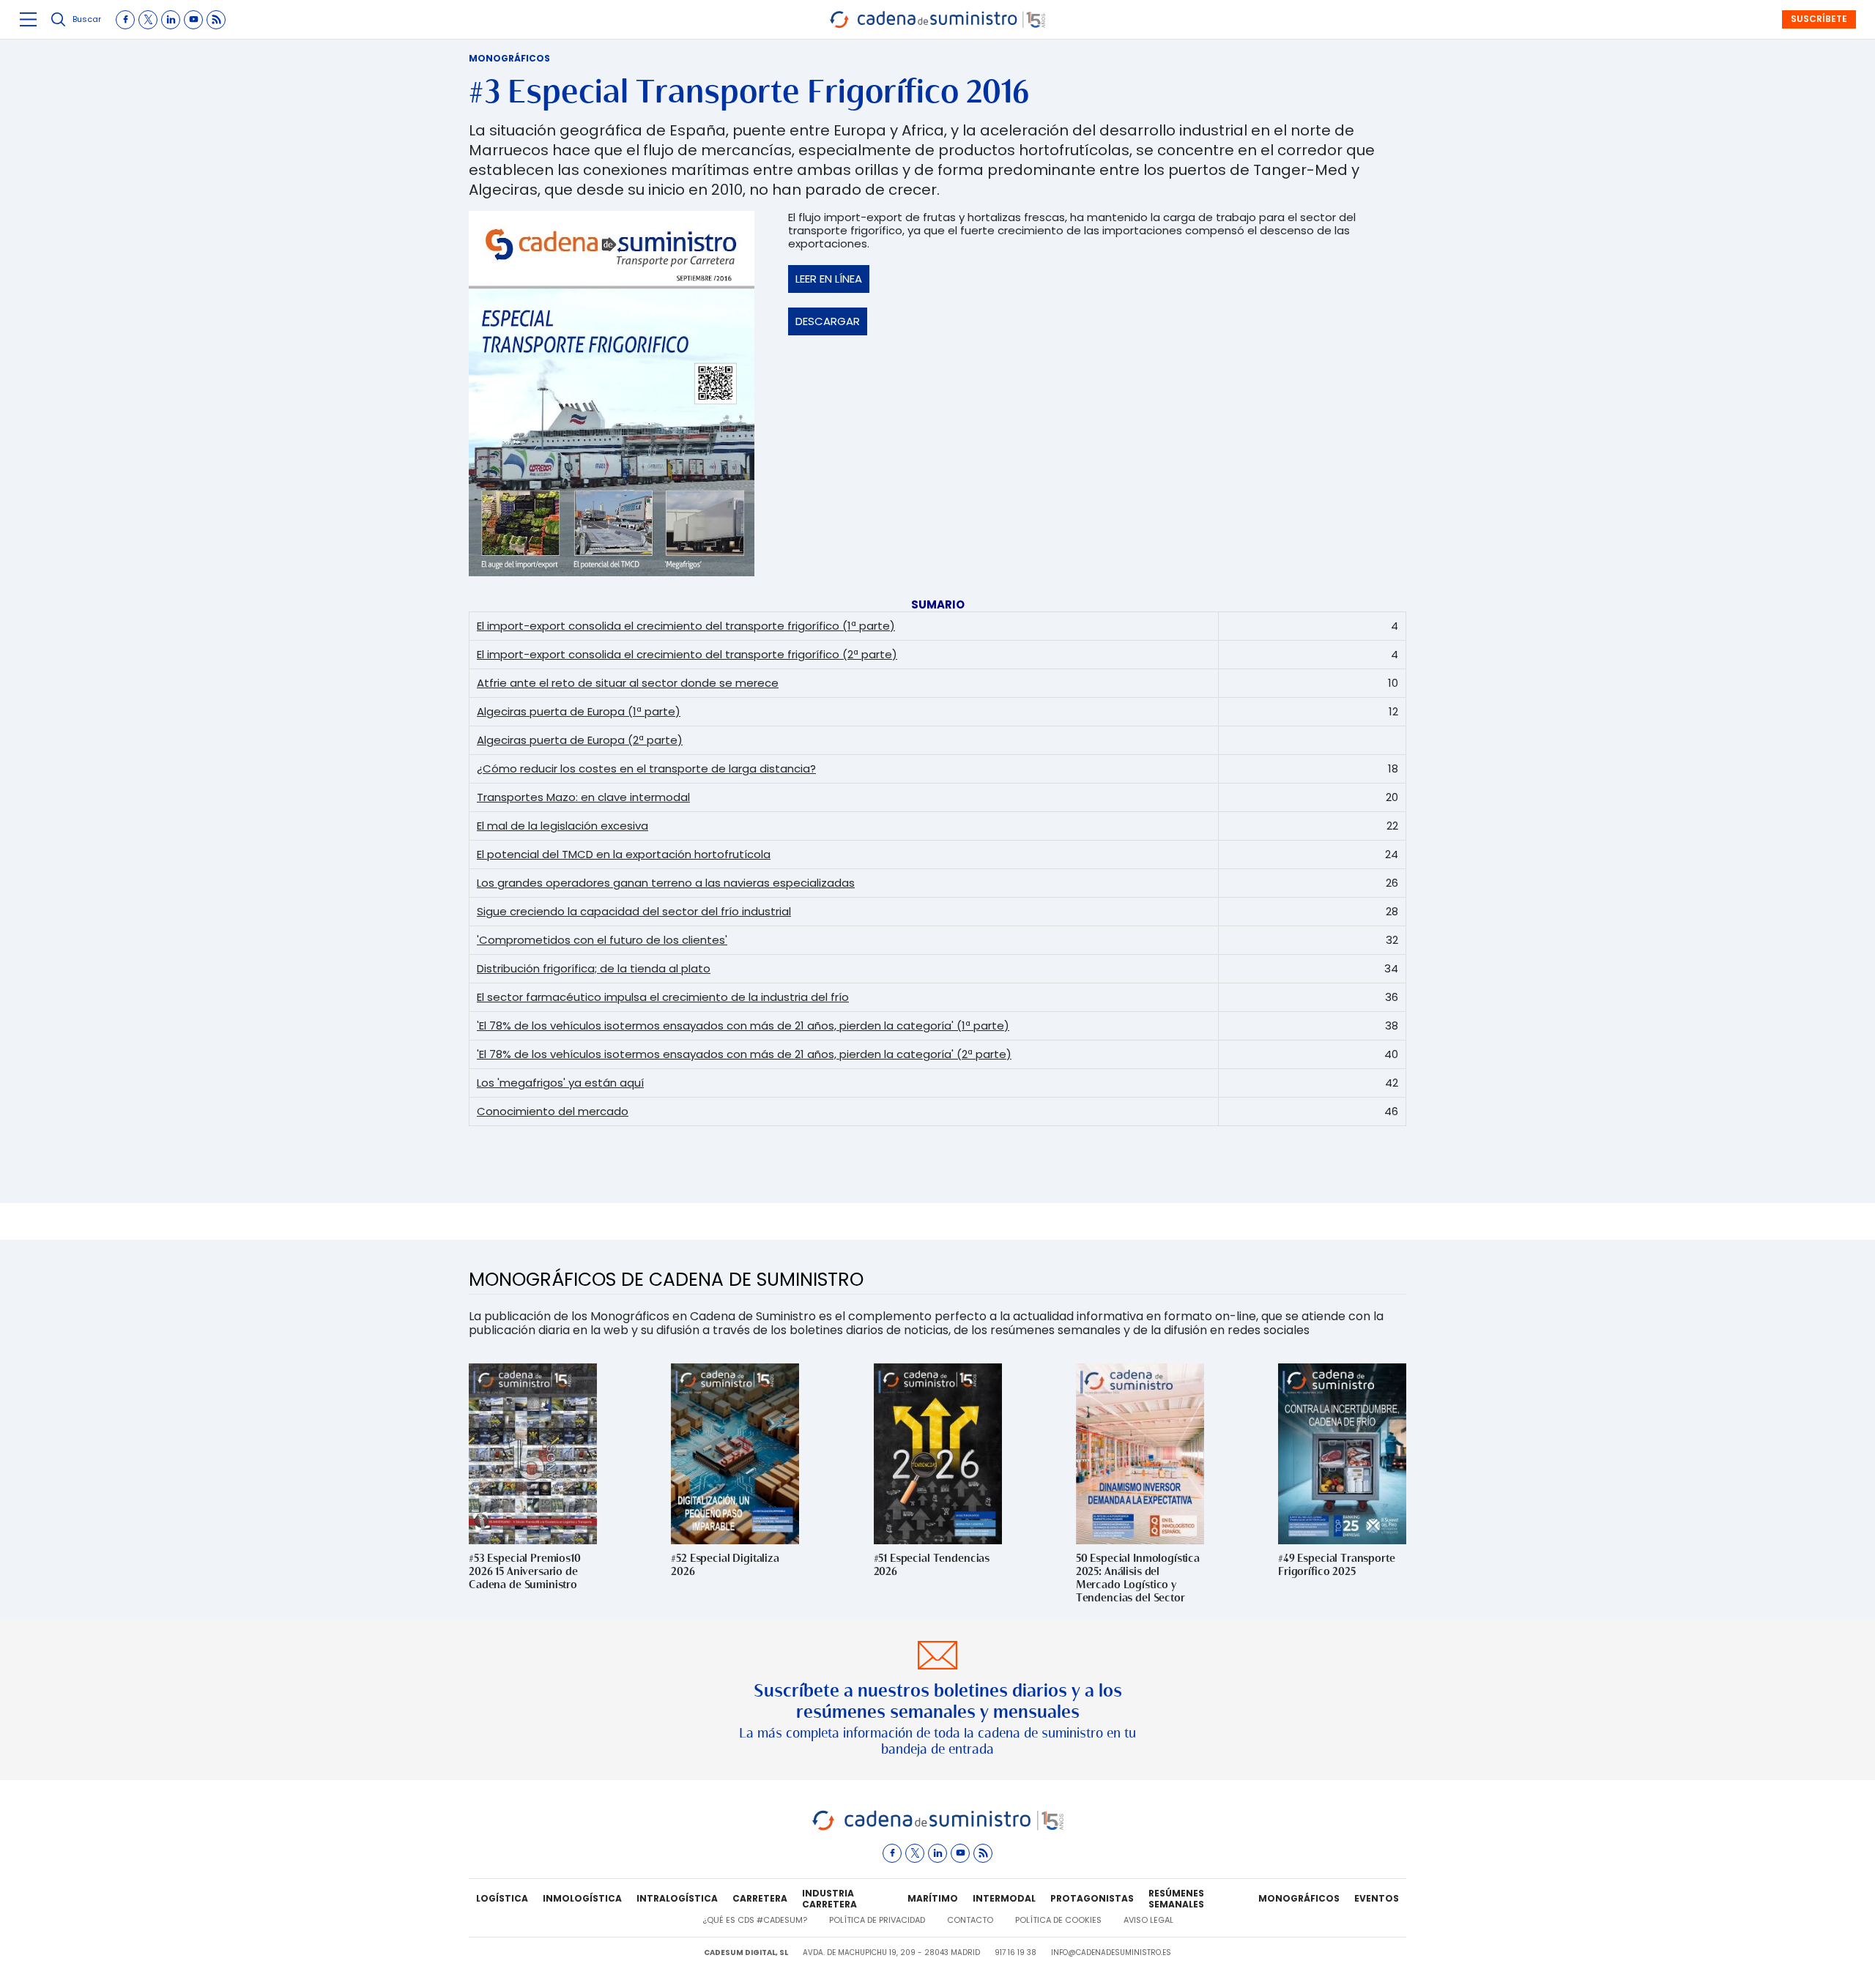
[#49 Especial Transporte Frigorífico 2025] (1342, 1454)
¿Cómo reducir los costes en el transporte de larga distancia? (646, 768)
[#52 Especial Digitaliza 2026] (735, 1454)
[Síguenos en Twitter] (148, 20)
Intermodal (1004, 1898)
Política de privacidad (877, 1920)
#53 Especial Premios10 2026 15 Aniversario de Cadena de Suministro (525, 1571)
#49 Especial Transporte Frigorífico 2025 (1337, 1564)
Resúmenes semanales (1176, 1899)
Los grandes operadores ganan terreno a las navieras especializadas (666, 883)
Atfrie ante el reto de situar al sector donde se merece (628, 683)
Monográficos (509, 58)
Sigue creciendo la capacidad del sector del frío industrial (634, 911)
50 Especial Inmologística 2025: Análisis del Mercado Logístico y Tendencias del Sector (1138, 1578)
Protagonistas (1092, 1898)
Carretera (760, 1898)
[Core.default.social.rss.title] (216, 20)
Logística (502, 1898)
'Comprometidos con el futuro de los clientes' (602, 940)
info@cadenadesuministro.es (1111, 1952)
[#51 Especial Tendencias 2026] (938, 1454)
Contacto (970, 1920)
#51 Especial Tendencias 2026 (932, 1564)
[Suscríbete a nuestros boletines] (937, 1700)
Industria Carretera (829, 1899)
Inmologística (582, 1898)
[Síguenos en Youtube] (193, 20)
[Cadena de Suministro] (938, 1828)
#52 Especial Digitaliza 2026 (725, 1564)
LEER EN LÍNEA (829, 279)
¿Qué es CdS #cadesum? (755, 1920)
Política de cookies (1058, 1920)
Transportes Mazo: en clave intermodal (583, 797)
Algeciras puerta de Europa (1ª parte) (579, 711)
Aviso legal (1148, 1920)
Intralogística (677, 1898)
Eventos (1377, 1898)
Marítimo (933, 1898)
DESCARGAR (828, 321)
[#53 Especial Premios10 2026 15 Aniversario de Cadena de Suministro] (533, 1454)
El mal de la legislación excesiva (562, 826)
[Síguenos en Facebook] (125, 20)
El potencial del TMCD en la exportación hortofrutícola (624, 854)
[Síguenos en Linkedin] (171, 20)
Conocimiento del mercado (553, 1111)
